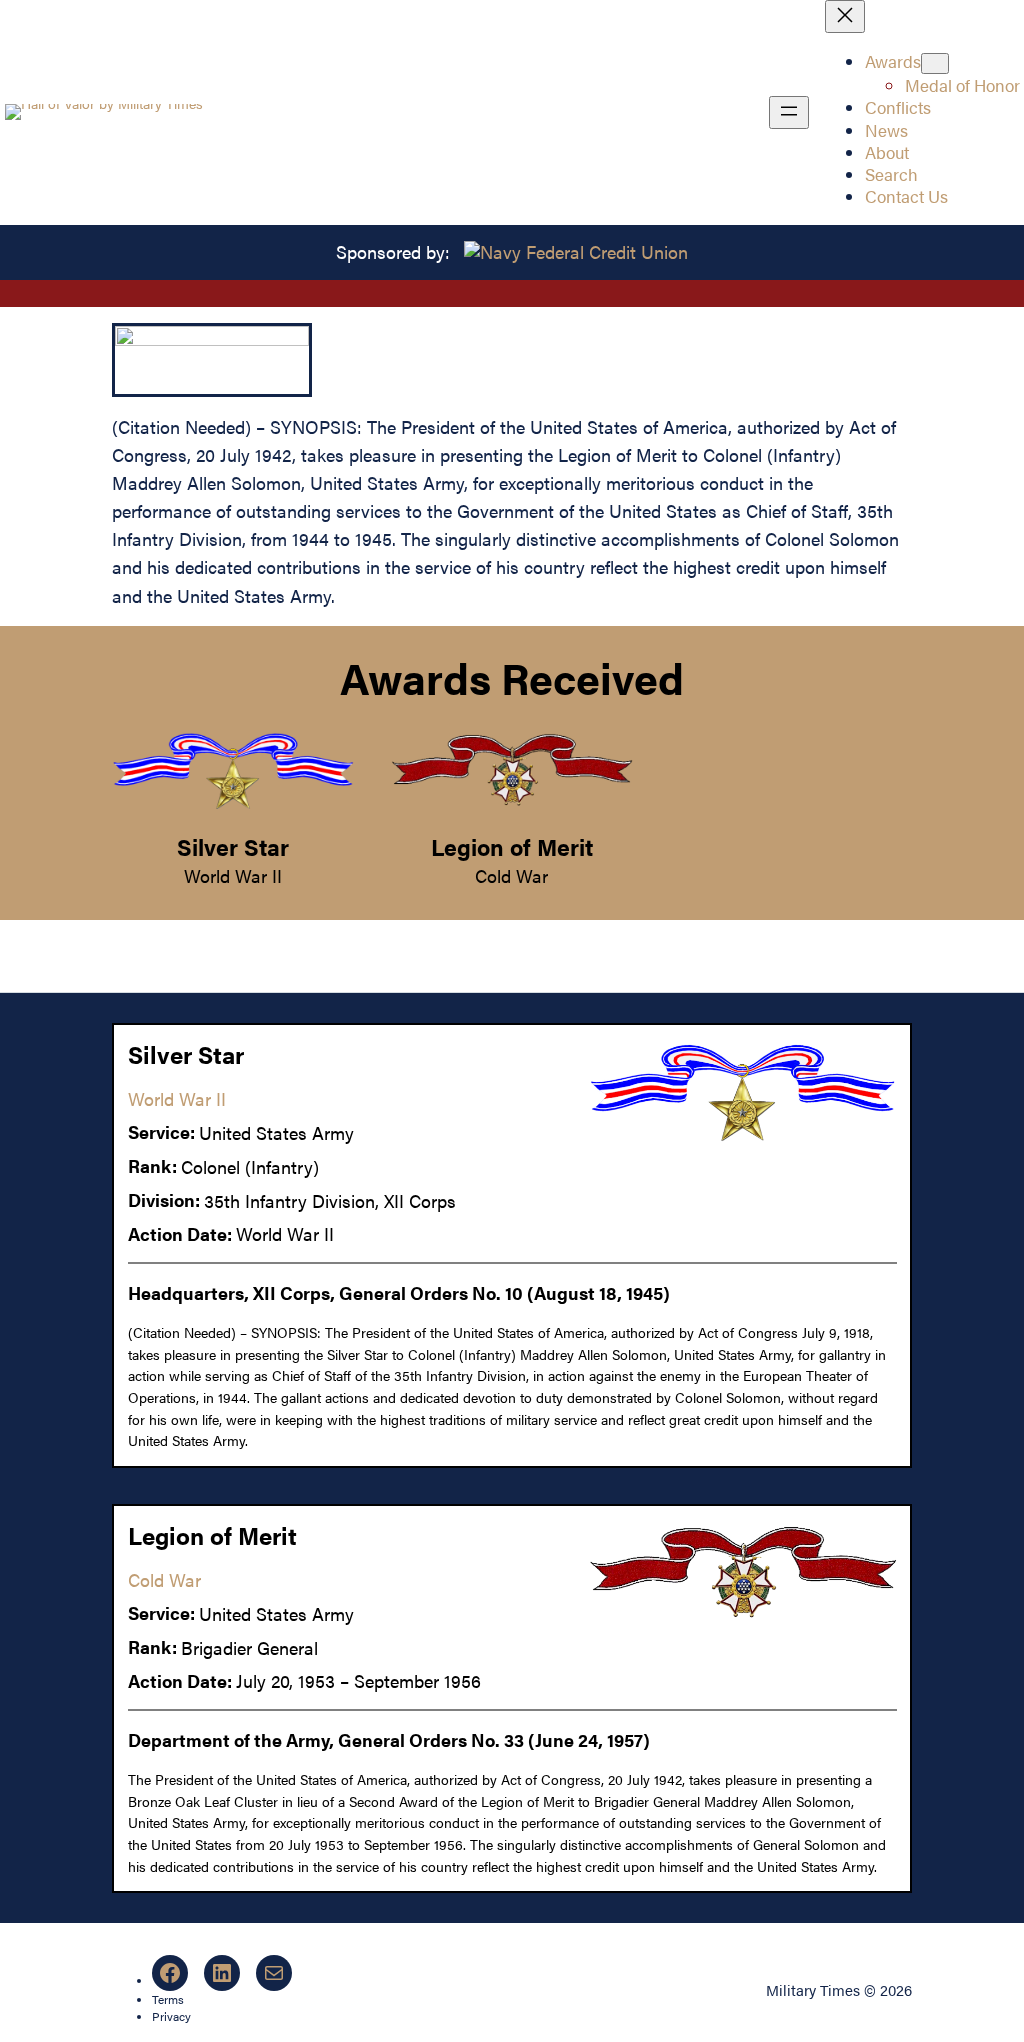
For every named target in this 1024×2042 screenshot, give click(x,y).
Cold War (511, 875)
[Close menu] (845, 16)
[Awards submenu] (935, 63)
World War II (233, 875)
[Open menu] (789, 112)
